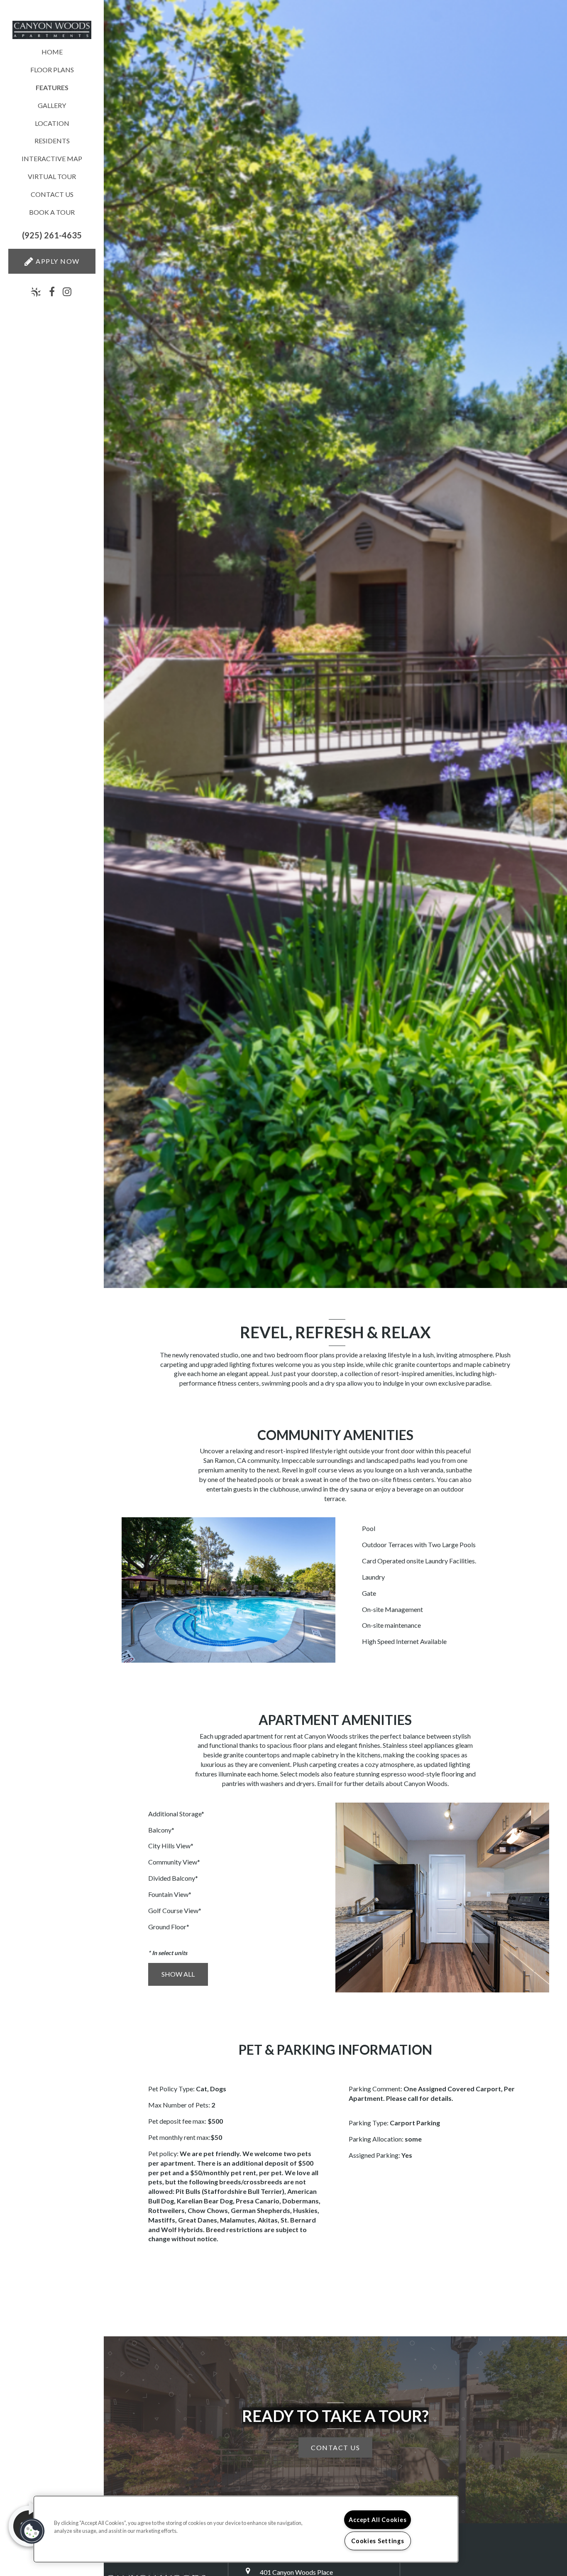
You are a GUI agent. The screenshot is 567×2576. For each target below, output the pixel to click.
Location (52, 123)
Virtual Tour (52, 176)
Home (52, 52)
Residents (52, 141)
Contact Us (52, 194)
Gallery (52, 105)
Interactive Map (52, 158)
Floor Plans (52, 70)
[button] (52, 235)
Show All (178, 1974)
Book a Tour (52, 212)
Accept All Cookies (378, 2520)
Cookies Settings (378, 2541)
